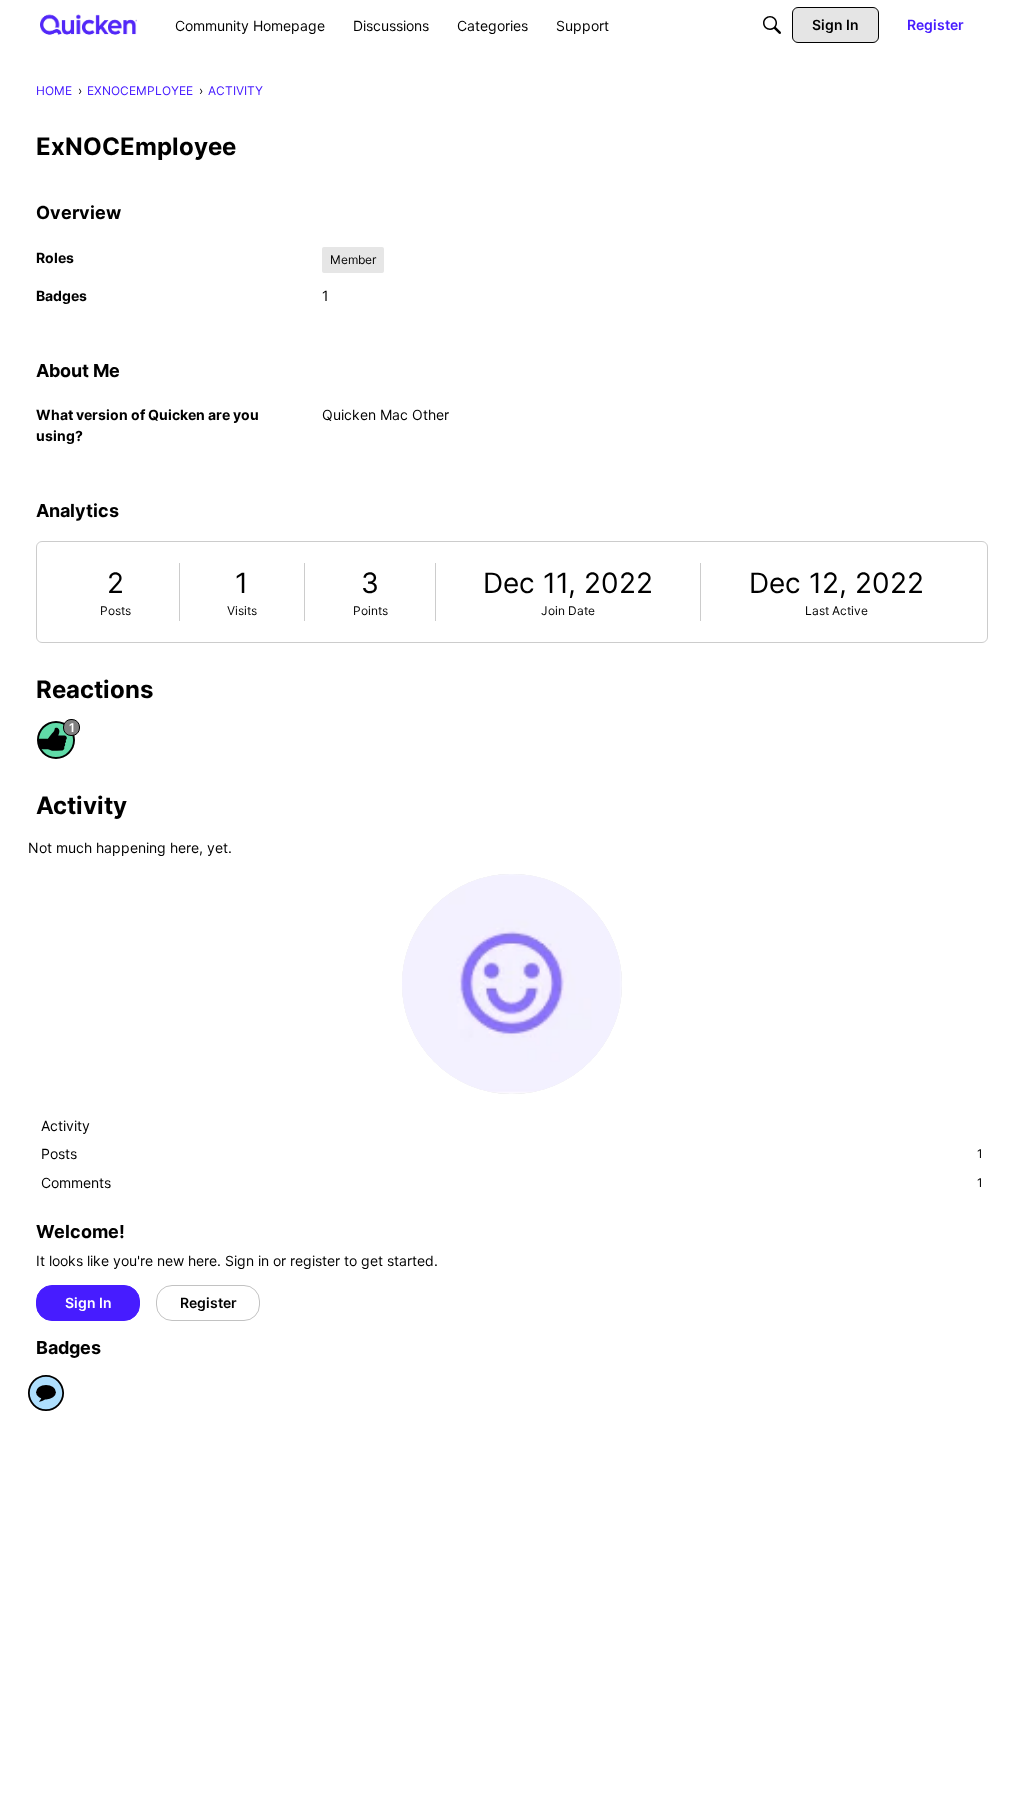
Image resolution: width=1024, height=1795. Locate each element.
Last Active (836, 610)
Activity (65, 1125)
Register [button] (208, 1302)
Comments (512, 1182)
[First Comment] (46, 1393)
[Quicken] (88, 24)
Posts (115, 610)
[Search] (772, 25)
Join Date (568, 610)
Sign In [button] (88, 1302)
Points (370, 610)
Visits (242, 610)
